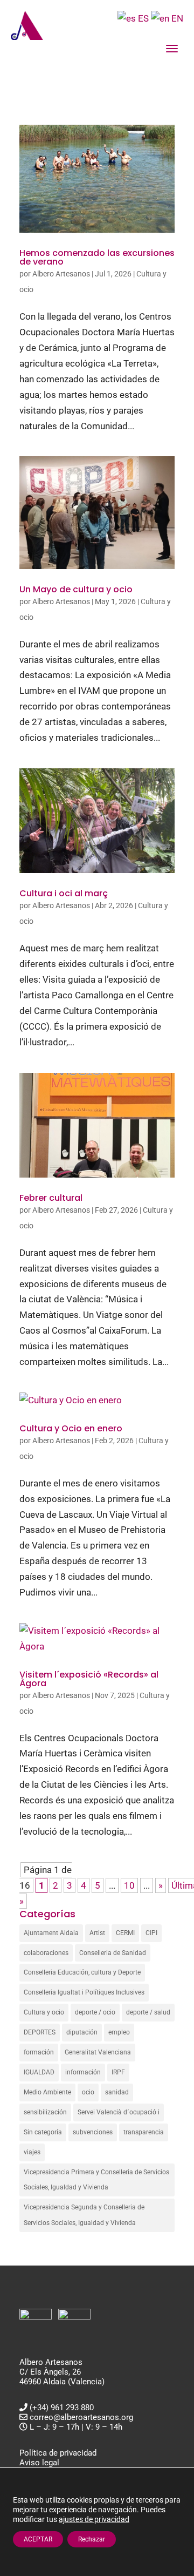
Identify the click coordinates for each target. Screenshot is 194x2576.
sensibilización (45, 2112)
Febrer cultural (51, 1198)
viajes (32, 2152)
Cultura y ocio (44, 2012)
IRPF (118, 2072)
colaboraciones (46, 1953)
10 (129, 1885)
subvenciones (93, 2132)
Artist (97, 1933)
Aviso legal (39, 2463)
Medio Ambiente (47, 2092)
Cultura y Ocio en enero (71, 1428)
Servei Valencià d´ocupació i (119, 2112)
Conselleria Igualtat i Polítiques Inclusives (84, 1992)
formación (39, 2052)
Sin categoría (43, 2132)
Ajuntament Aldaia (51, 1933)
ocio (88, 2092)
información (83, 2072)
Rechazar (92, 2539)
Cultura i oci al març (64, 893)
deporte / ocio (95, 2012)
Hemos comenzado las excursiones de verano (97, 257)
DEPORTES (40, 2032)
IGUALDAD (39, 2072)
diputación (82, 2032)
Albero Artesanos (61, 274)
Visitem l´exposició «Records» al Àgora (89, 1679)
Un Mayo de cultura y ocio (76, 589)
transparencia (144, 2132)
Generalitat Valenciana (98, 2052)
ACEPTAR (38, 2539)
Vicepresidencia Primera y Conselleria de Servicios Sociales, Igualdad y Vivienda (96, 2180)
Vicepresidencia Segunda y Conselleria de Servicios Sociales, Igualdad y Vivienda (84, 2215)
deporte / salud (148, 2012)
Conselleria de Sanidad (113, 1953)
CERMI (125, 1933)
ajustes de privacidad (94, 2519)
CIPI (151, 1933)
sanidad (117, 2092)
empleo (119, 2032)
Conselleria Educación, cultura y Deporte (82, 1972)
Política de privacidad (58, 2453)
